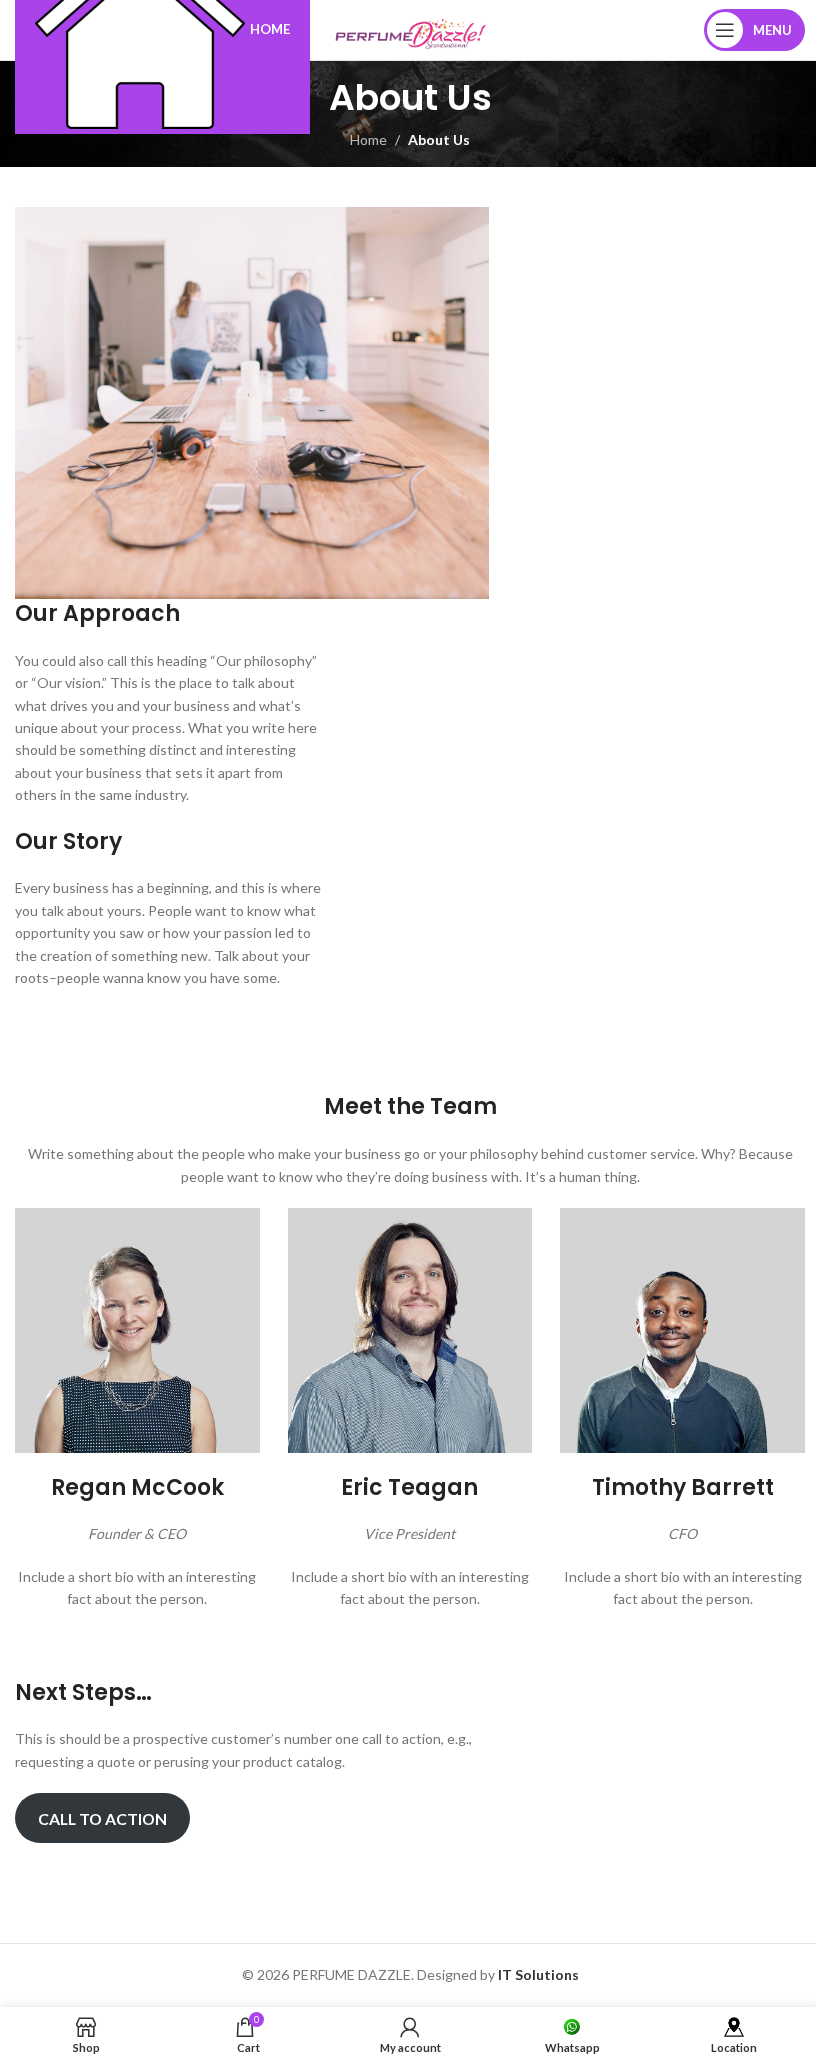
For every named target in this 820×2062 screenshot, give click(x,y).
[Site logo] (410, 28)
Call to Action (102, 1818)
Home (368, 139)
